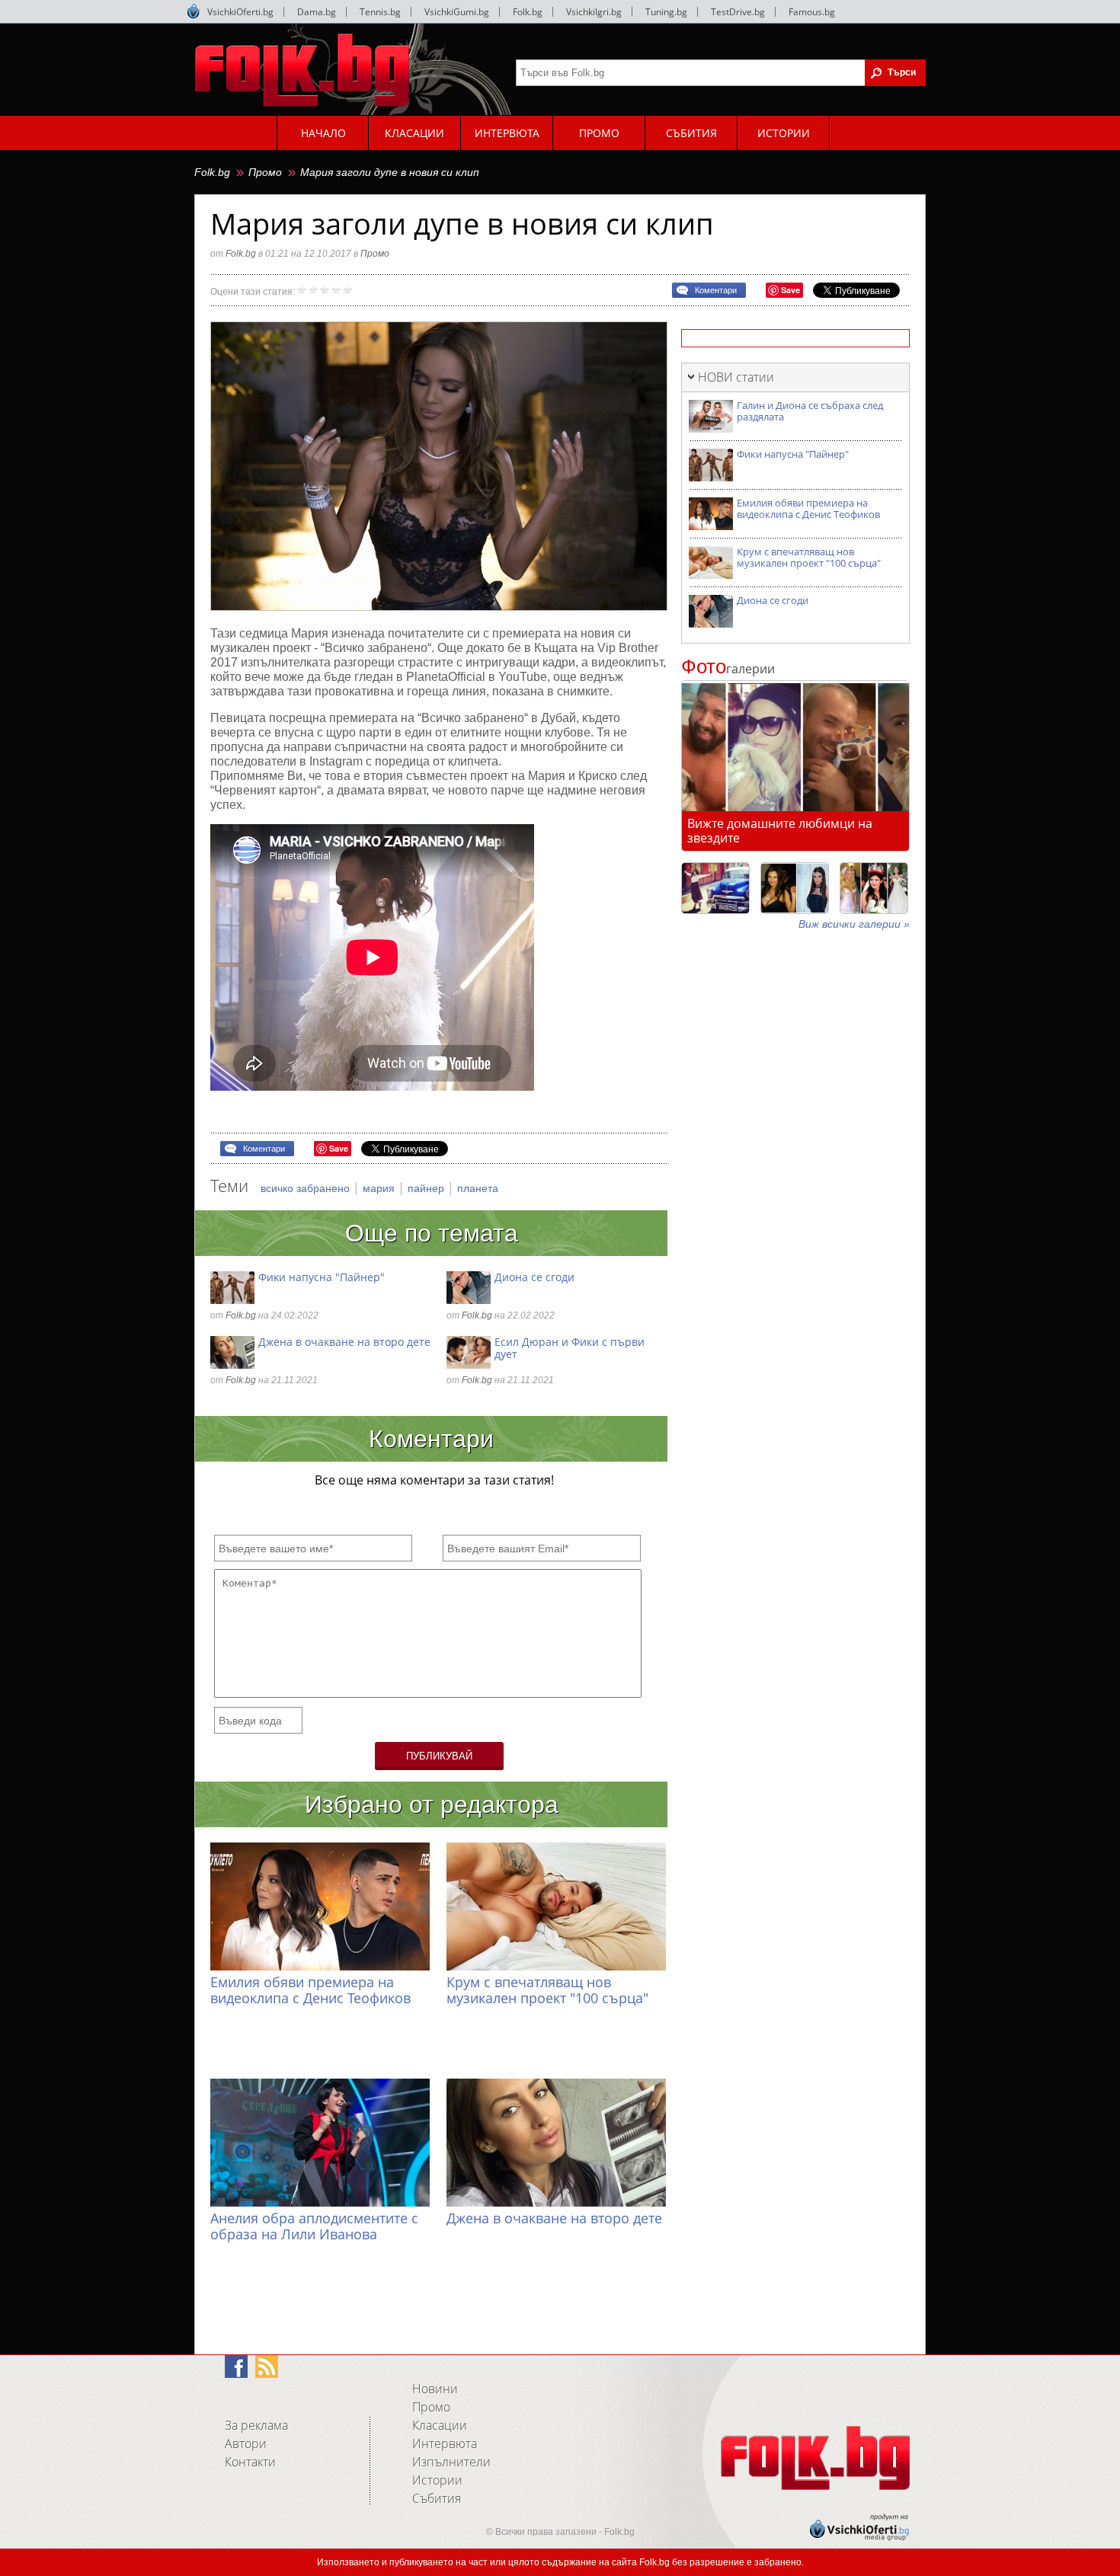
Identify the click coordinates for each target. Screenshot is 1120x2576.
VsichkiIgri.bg (594, 12)
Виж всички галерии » (854, 924)
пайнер (427, 1188)
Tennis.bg (380, 12)
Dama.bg (317, 12)
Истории (437, 2480)
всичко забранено (307, 1188)
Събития (437, 2498)
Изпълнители (451, 2462)
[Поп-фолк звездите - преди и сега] (795, 888)
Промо (265, 172)
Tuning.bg (666, 12)
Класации (440, 2425)
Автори (246, 2443)
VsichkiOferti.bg (240, 12)
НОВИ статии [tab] (736, 377)
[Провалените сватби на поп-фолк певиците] (874, 888)
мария (380, 1188)
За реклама (256, 2425)
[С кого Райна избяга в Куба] (715, 888)
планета (478, 1188)
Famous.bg (812, 12)
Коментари (716, 290)
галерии (728, 669)
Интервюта (445, 2443)
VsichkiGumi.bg (457, 12)
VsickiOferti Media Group (194, 11)
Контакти (250, 2462)
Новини (435, 2389)
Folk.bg (528, 12)
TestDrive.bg (738, 12)
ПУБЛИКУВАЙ (439, 1756)
